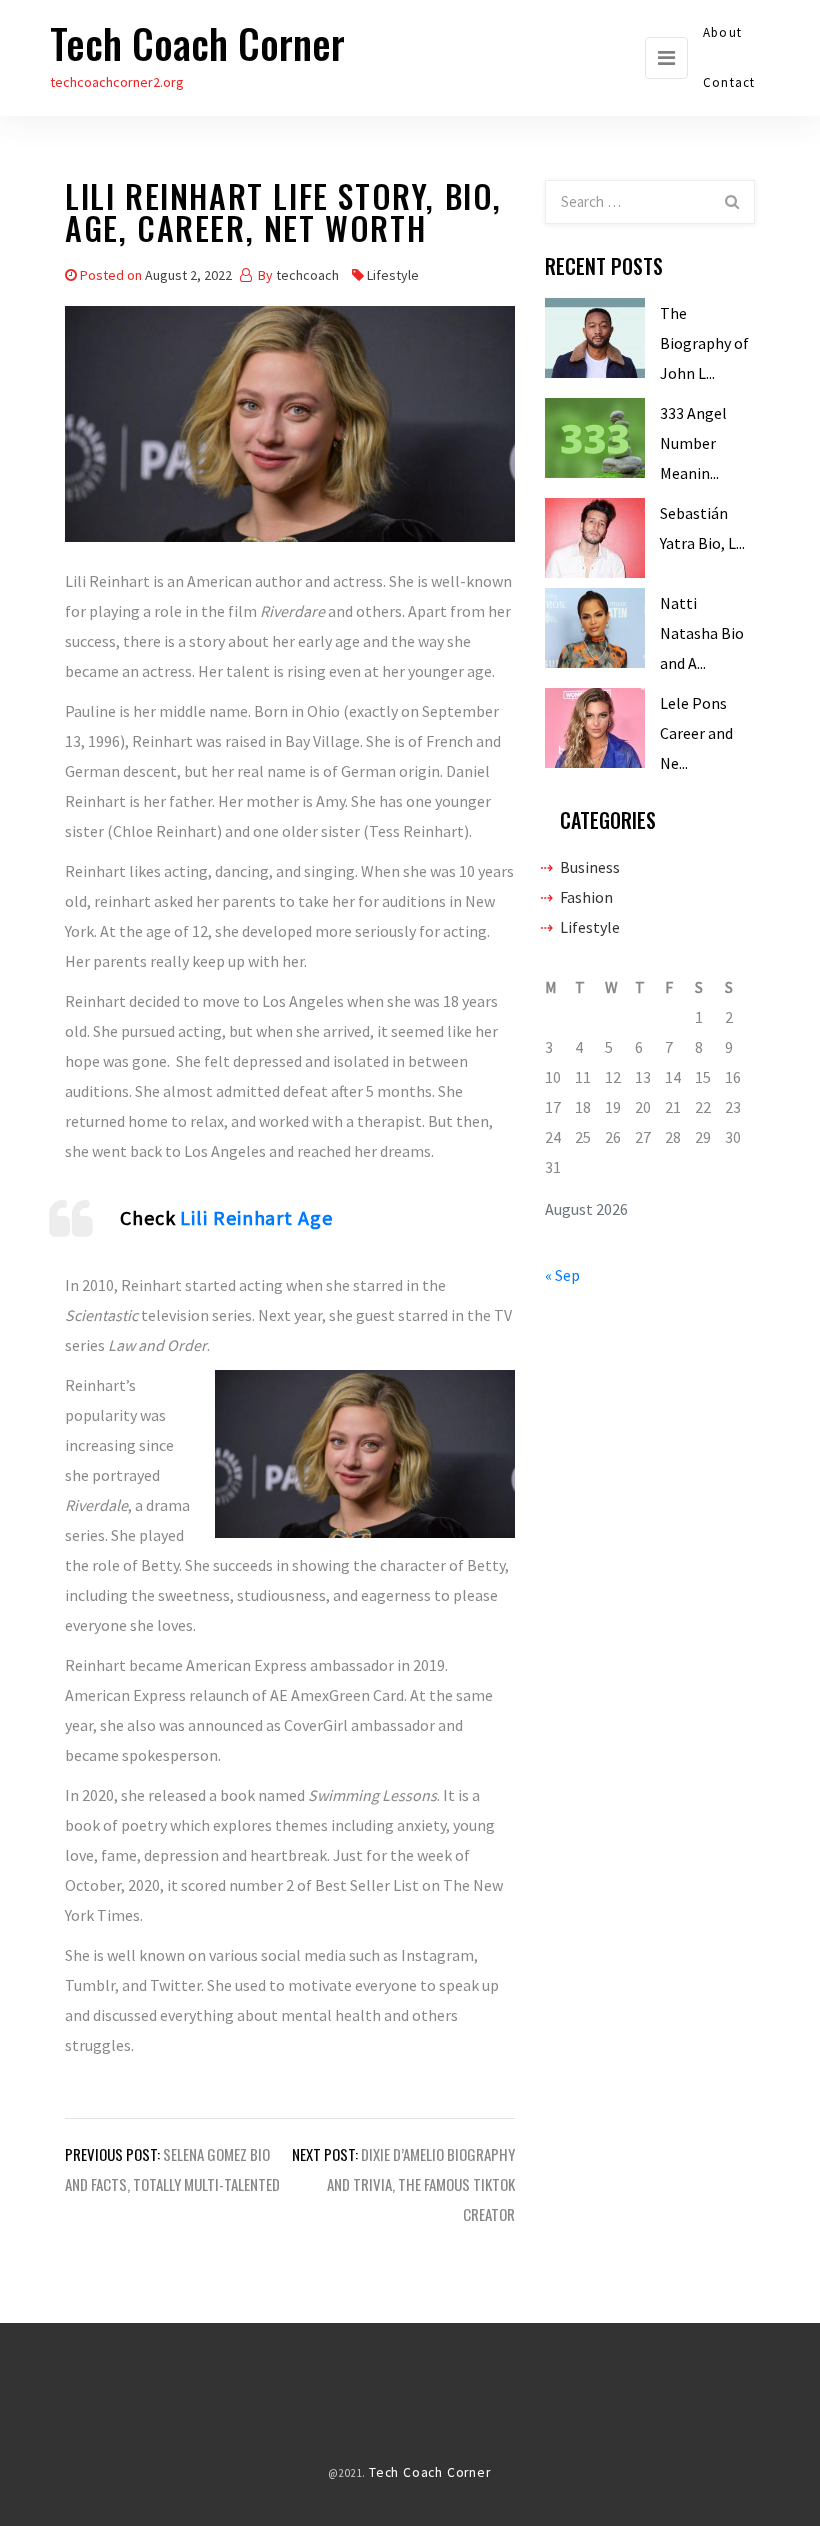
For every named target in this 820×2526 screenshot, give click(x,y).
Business (590, 867)
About (722, 32)
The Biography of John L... (704, 343)
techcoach (307, 275)
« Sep (562, 1275)
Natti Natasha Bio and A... (702, 633)
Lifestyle (393, 275)
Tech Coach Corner (197, 43)
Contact (729, 82)
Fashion (586, 897)
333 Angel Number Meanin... (693, 443)
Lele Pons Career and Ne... (696, 733)
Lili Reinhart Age (256, 1217)
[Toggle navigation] (666, 58)
